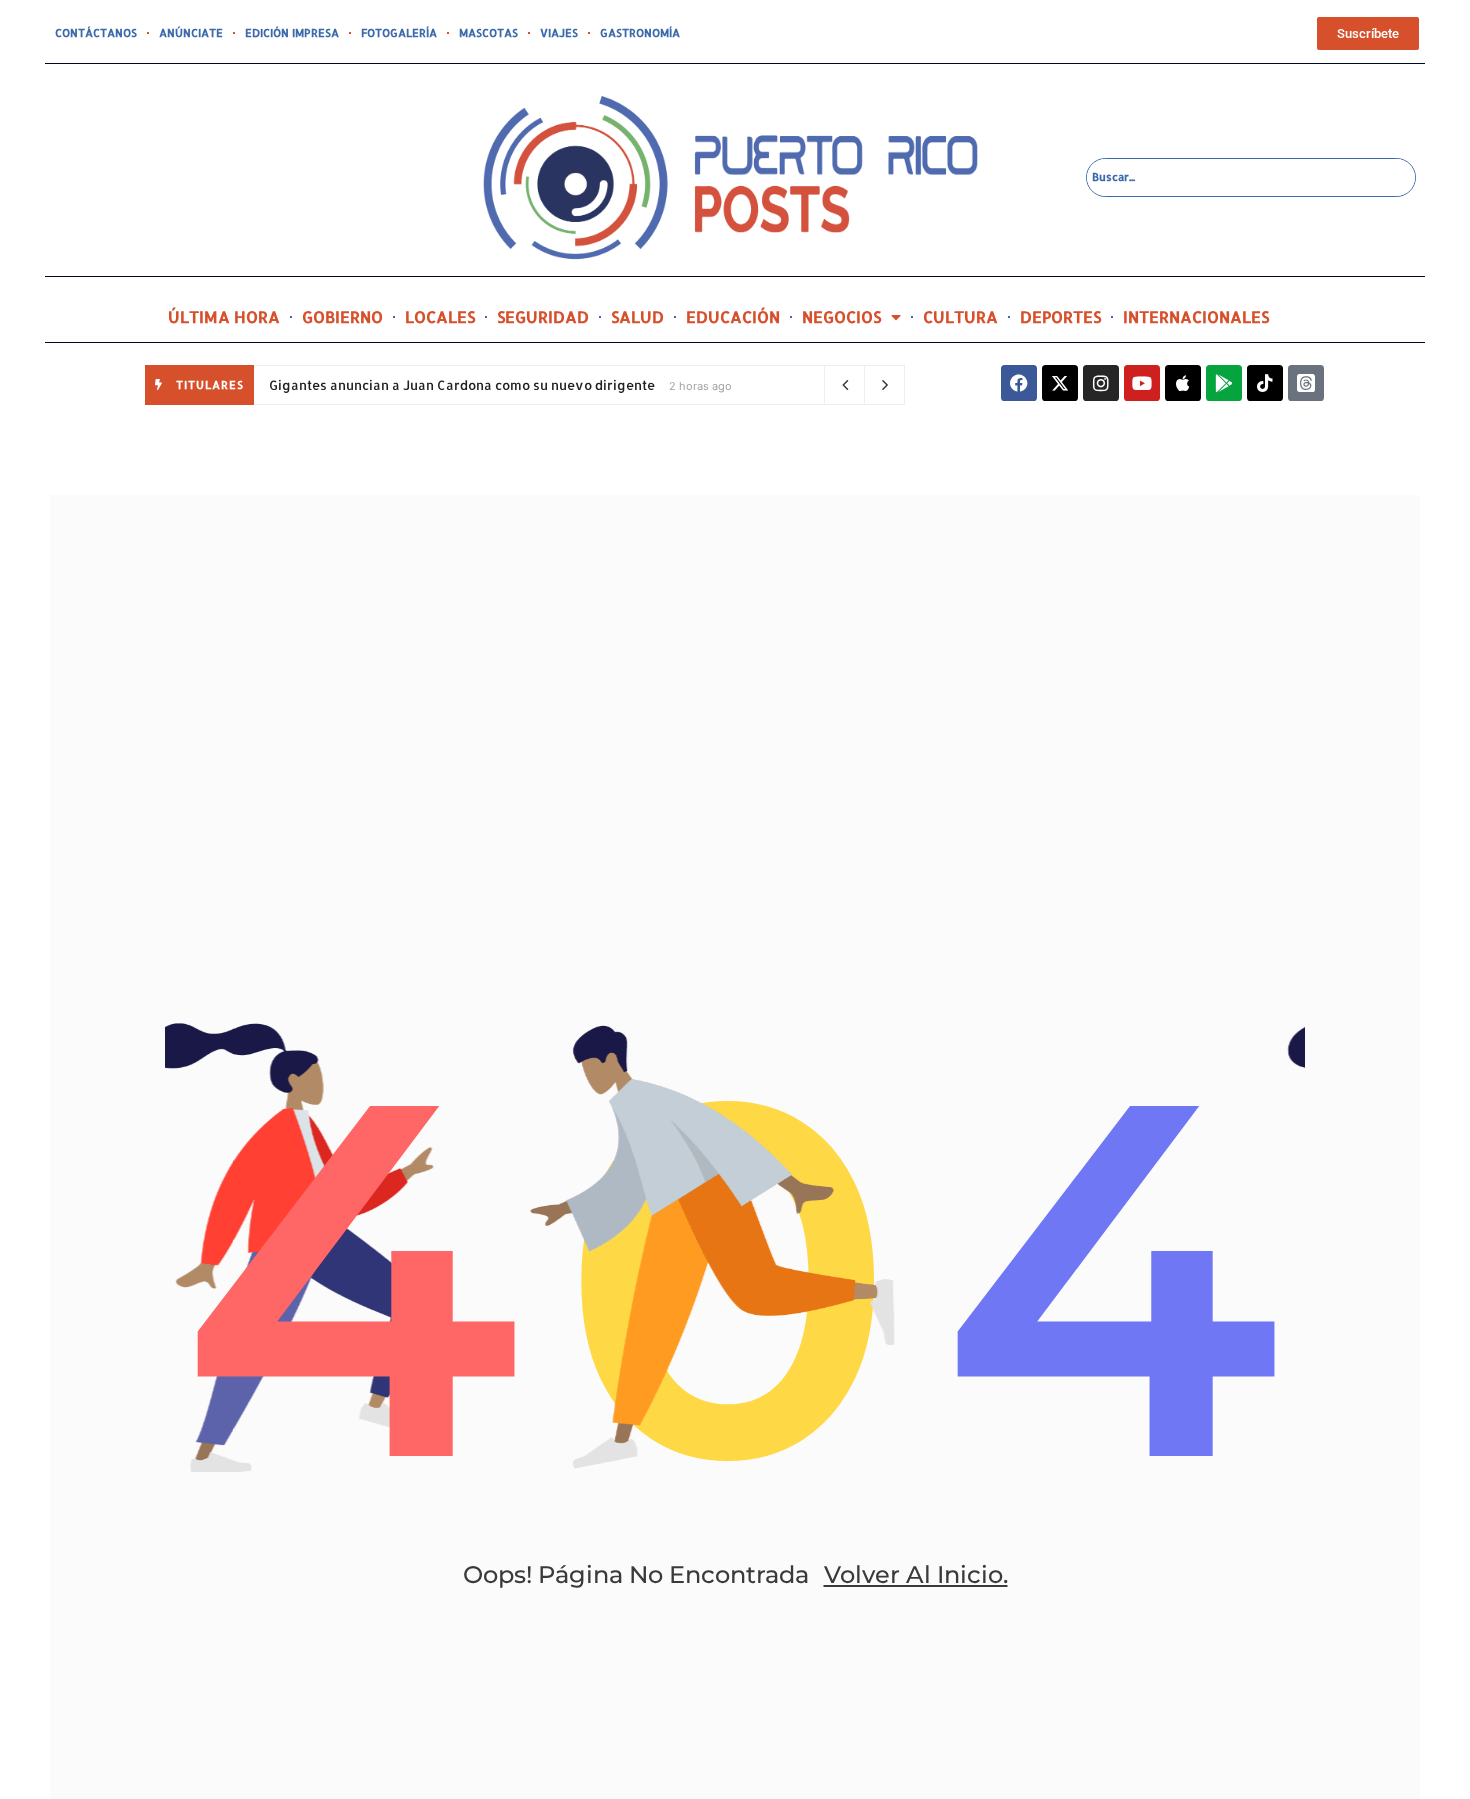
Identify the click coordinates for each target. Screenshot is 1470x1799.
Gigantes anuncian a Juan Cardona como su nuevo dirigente (462, 385)
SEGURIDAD (543, 316)
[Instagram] (1101, 383)
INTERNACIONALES (1196, 316)
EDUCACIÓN (733, 316)
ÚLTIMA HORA (224, 316)
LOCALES (440, 316)
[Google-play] (1224, 383)
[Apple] (1183, 383)
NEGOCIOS (841, 316)
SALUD (637, 316)
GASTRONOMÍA (640, 33)
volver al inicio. (916, 1574)
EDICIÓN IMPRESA (292, 33)
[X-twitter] (1060, 383)
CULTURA (960, 316)
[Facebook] (1019, 383)
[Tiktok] (1265, 383)
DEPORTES (1060, 316)
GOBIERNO (342, 316)
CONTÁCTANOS (96, 33)
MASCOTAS (488, 33)
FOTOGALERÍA (399, 33)
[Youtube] (1142, 383)
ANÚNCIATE (191, 33)
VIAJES (559, 33)
